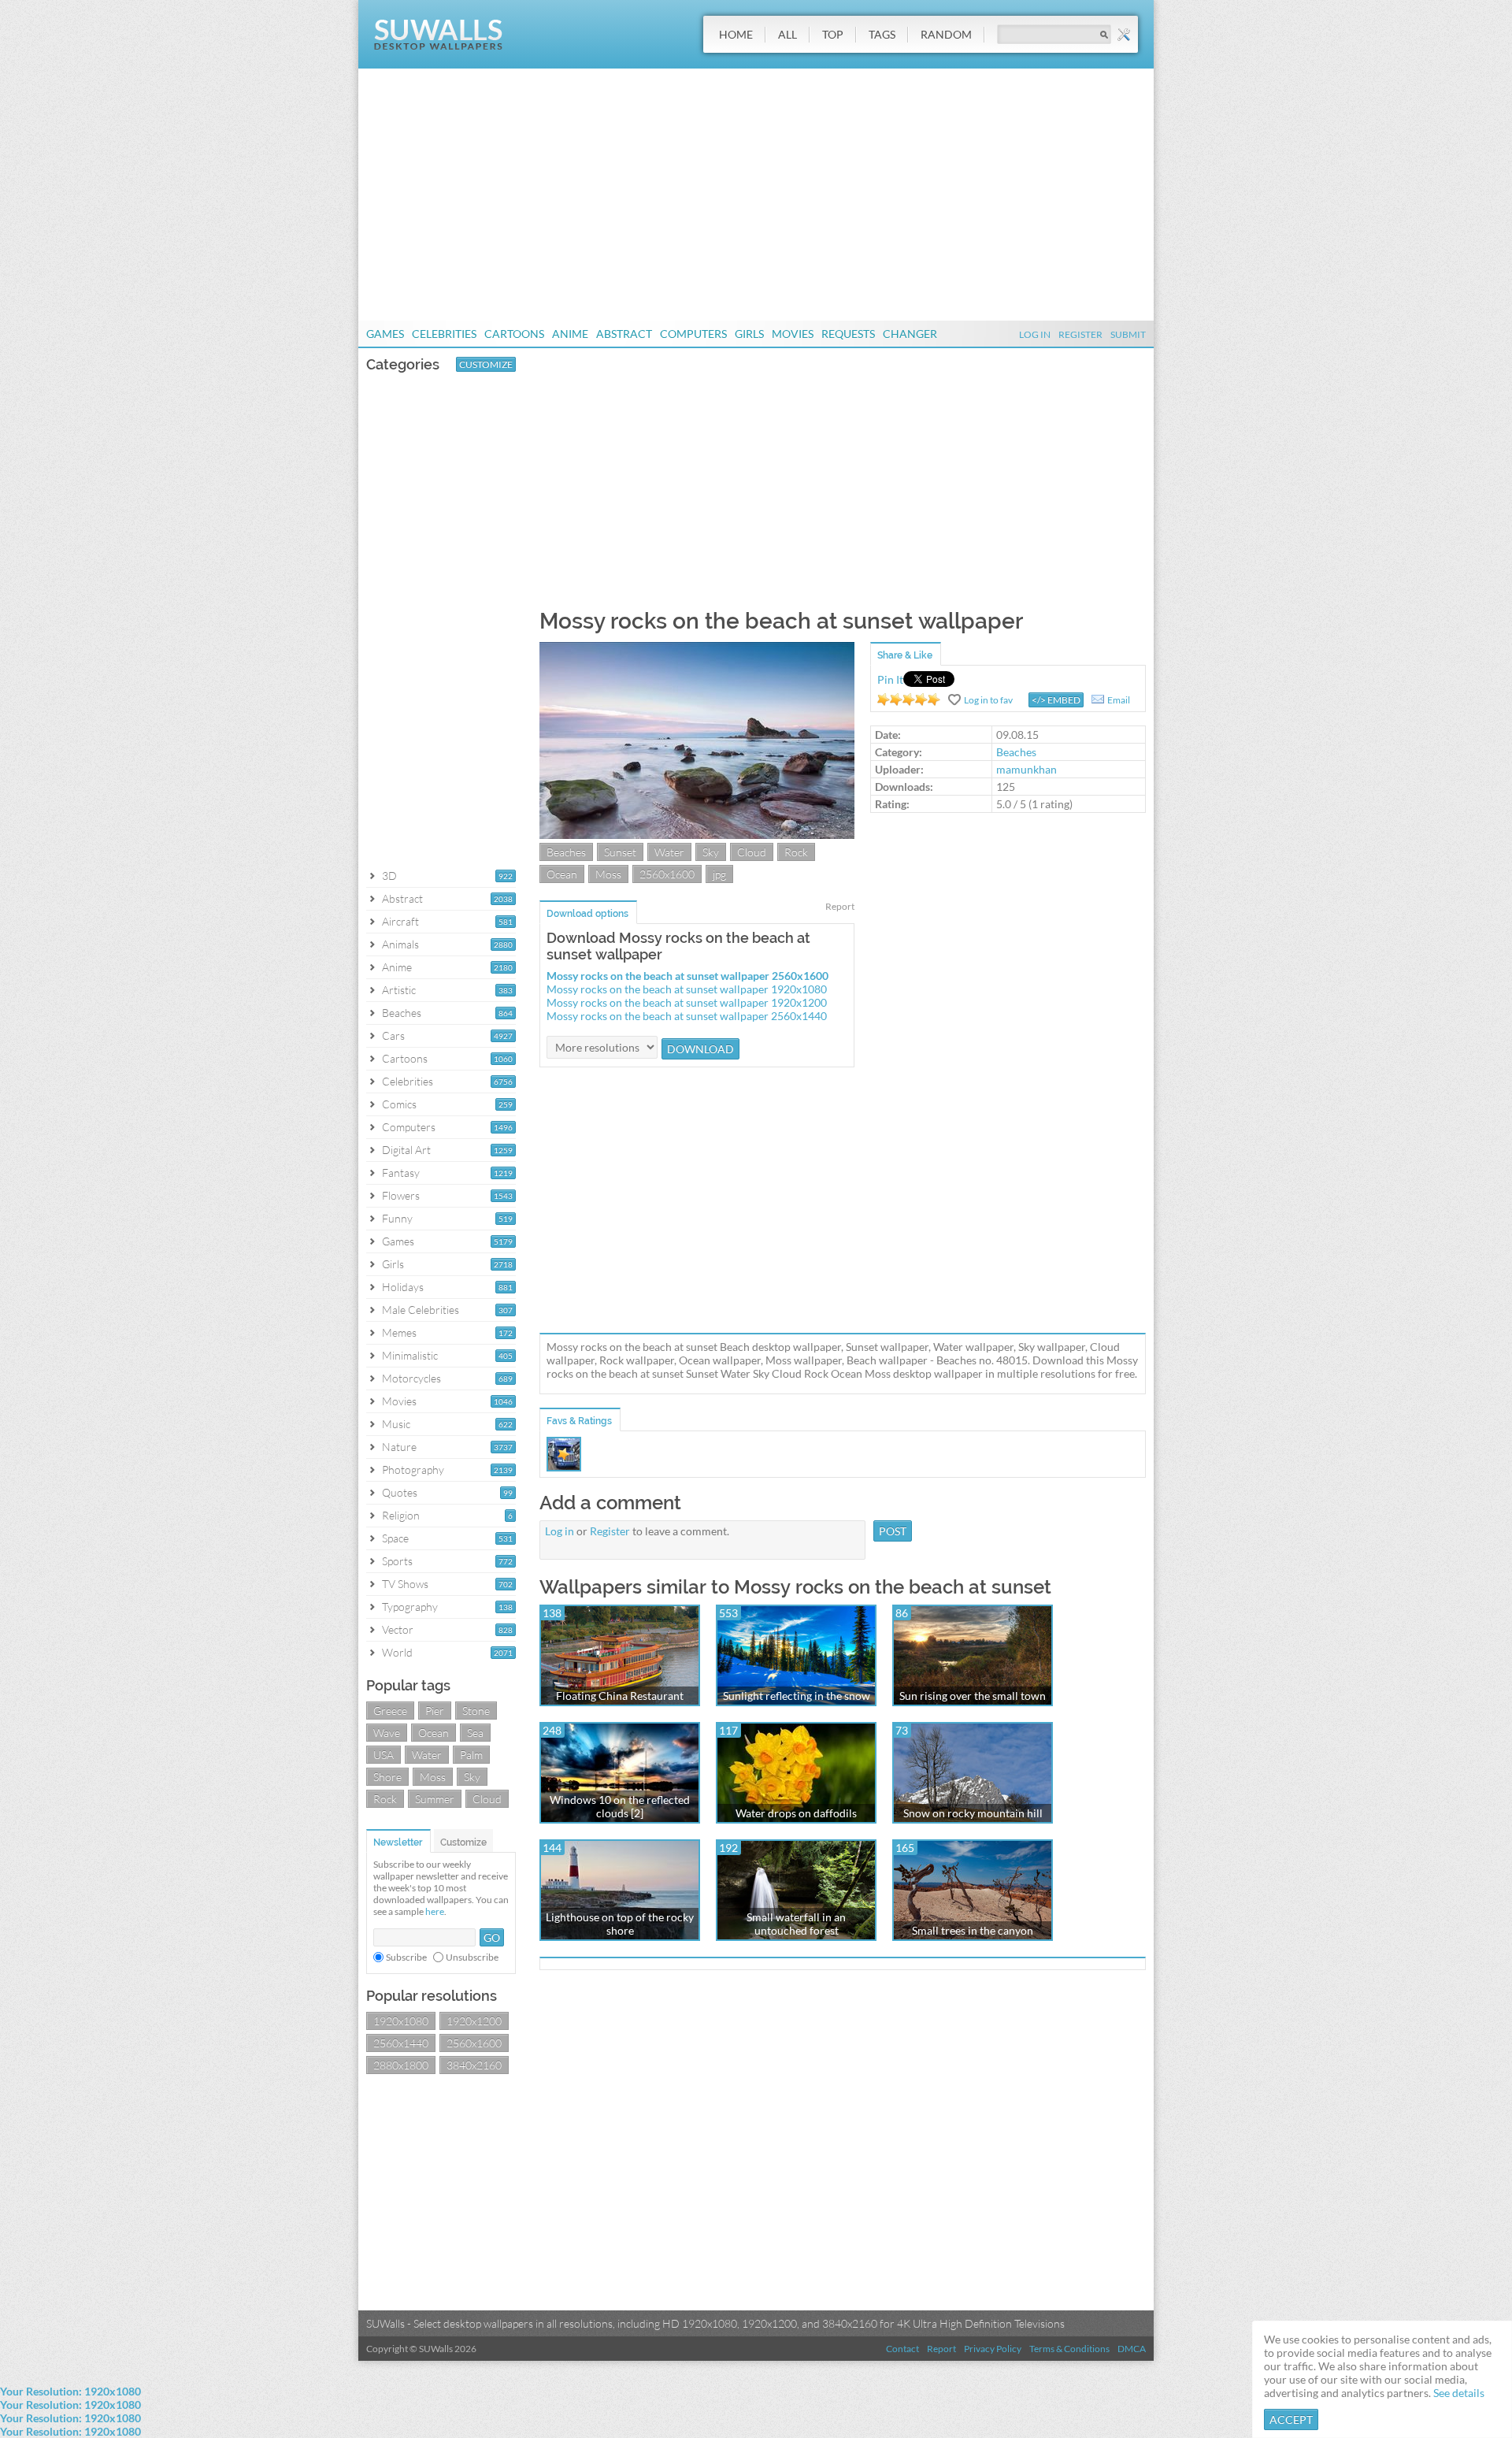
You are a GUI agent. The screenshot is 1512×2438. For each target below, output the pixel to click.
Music (396, 1424)
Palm (471, 1755)
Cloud (487, 1799)
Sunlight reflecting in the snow (797, 1696)
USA (384, 1755)
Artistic (399, 990)
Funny (397, 1218)
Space (395, 1538)
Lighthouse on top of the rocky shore (620, 1924)
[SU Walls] (438, 46)
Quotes (400, 1492)
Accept (1291, 2419)
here (435, 1911)
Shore (387, 1777)
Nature (399, 1447)
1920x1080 (401, 2021)
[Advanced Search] (1124, 35)
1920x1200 (474, 2021)
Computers (693, 334)
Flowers (401, 1195)
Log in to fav (988, 700)
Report (840, 906)
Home (736, 34)
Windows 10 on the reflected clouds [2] (620, 1806)
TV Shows (405, 1584)
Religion (401, 1515)
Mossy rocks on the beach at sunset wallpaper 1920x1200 (687, 1002)
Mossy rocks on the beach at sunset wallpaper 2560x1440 (687, 1016)
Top (833, 34)
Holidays (403, 1287)
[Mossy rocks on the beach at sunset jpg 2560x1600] (697, 835)
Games (385, 334)
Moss (433, 1777)
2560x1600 (474, 2043)
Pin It (890, 679)
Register (1080, 334)
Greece (390, 1711)
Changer (910, 334)
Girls (749, 334)
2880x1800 (401, 2065)
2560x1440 (401, 2043)
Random (946, 34)
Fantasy (401, 1173)
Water (427, 1755)
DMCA (1132, 2349)
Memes (399, 1332)
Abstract (624, 334)
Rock (385, 1799)
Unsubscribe (472, 1957)
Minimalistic (410, 1355)
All (787, 34)
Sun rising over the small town (973, 1696)
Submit (1128, 334)
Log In (1035, 334)
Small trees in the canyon (973, 1930)
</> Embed (1056, 700)
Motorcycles (411, 1378)
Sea (475, 1733)
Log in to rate (909, 699)
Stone (476, 1711)
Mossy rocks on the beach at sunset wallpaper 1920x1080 (687, 989)
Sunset (620, 852)
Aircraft (400, 921)
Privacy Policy (993, 2349)
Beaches (402, 1013)
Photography (413, 1469)
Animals (400, 944)
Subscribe (406, 1957)
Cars (393, 1035)
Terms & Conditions (1069, 2349)
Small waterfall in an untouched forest (796, 1924)
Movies (793, 334)
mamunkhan (1027, 769)
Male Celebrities (421, 1310)
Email (1119, 700)
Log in (560, 1531)
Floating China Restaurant (620, 1696)
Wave (387, 1733)
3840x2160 (474, 2065)
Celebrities (444, 334)
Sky (472, 1777)
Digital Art (406, 1150)
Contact (902, 2349)
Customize (486, 364)
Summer (435, 1799)
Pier (435, 1711)
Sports (397, 1561)
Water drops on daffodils (796, 1813)
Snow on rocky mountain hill (973, 1813)
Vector (398, 1629)
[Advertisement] (756, 195)
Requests (848, 334)
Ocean (434, 1733)
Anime (570, 334)
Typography (410, 1607)
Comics (399, 1104)
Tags (882, 34)
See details (1459, 2393)
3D (389, 876)
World (397, 1652)
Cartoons (514, 334)
